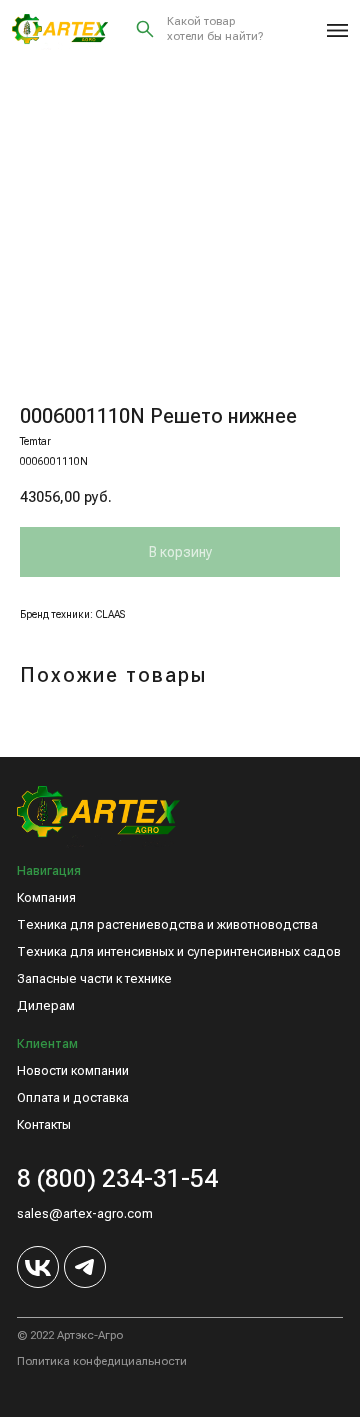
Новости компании (73, 1071)
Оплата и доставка (73, 1098)
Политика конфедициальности (102, 1361)
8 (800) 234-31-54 (117, 1178)
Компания (46, 898)
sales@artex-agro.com (85, 1214)
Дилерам (46, 1006)
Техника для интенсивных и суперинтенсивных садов (179, 952)
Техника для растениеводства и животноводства (167, 925)
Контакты (44, 1125)
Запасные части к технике (94, 979)
